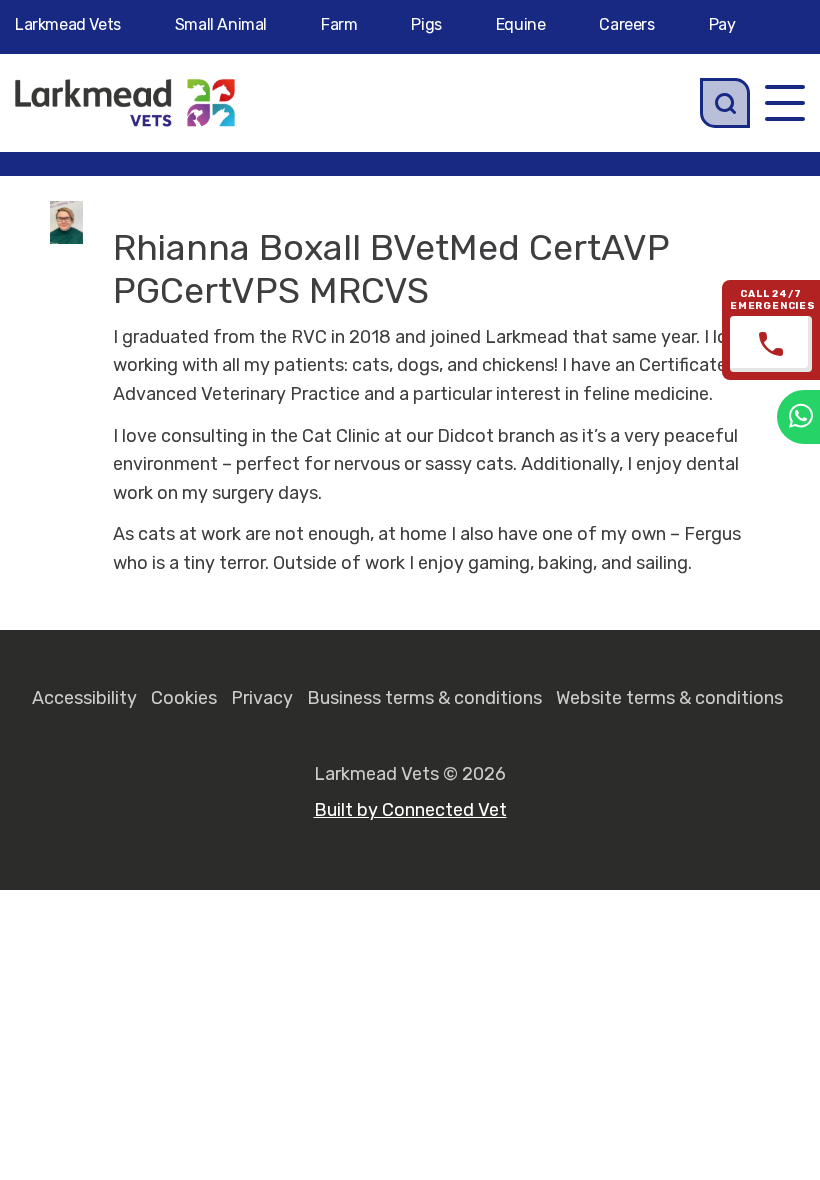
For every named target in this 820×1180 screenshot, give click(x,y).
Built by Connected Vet (410, 810)
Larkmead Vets (68, 25)
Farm (339, 24)
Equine (521, 24)
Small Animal (221, 24)
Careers (626, 24)
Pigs (426, 24)
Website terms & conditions (669, 698)
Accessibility (84, 698)
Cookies (184, 698)
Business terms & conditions (424, 698)
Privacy (262, 698)
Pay (722, 24)
